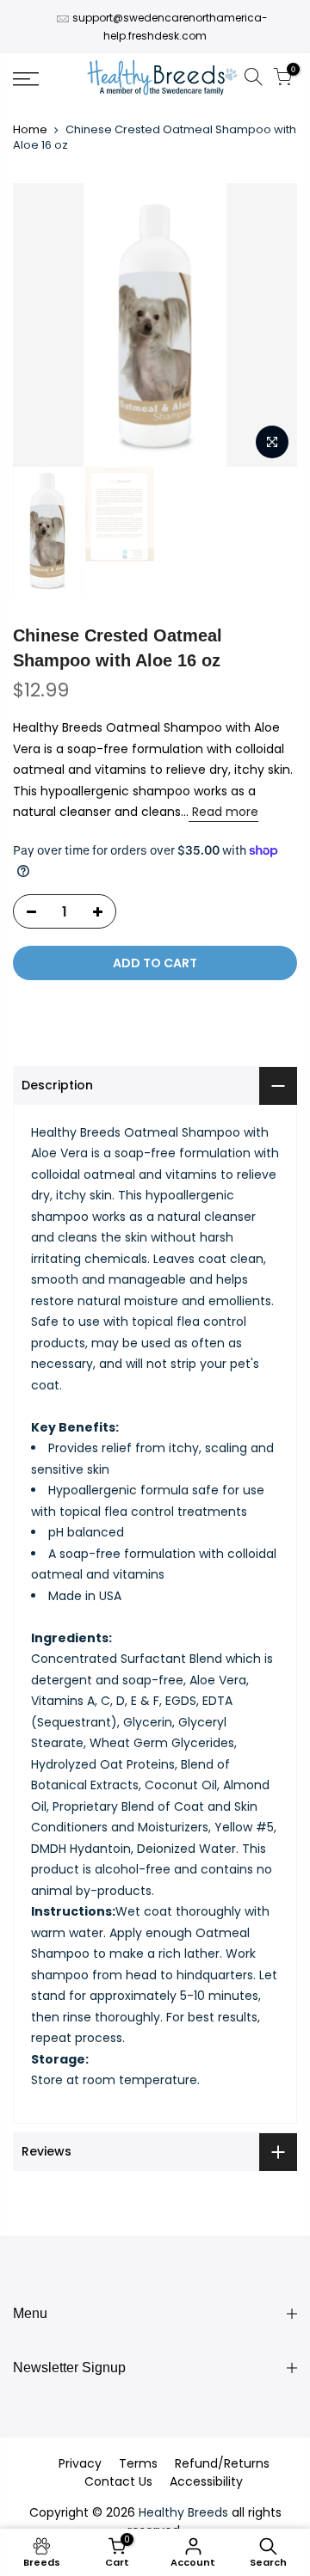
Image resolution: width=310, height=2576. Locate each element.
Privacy (80, 2463)
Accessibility (206, 2481)
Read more (223, 812)
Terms (138, 2463)
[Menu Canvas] (43, 79)
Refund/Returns (222, 2463)
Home (30, 130)
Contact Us (118, 2481)
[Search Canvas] (253, 80)
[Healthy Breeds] (162, 79)
